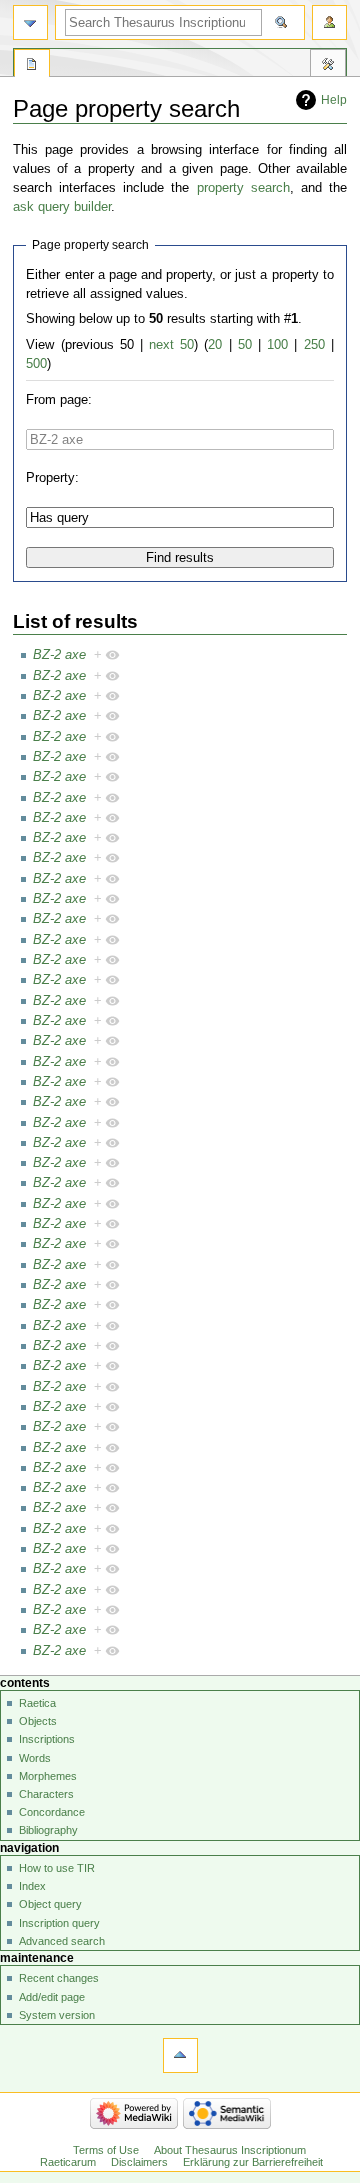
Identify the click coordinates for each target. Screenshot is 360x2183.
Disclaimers (139, 2162)
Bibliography (48, 1830)
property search (243, 188)
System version (57, 2015)
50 (245, 345)
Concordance (52, 1812)
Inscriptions (47, 1739)
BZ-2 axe (59, 655)
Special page (32, 66)
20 (215, 345)
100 (277, 345)
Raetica (37, 1703)
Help (334, 100)
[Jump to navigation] (30, 22)
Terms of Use (106, 2150)
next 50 (171, 345)
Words (35, 1758)
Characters (46, 1794)
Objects (38, 1721)
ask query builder (62, 207)
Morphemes (48, 1776)
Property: (52, 478)
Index (32, 1886)
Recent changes (59, 1978)
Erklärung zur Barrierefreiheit (253, 2162)
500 (36, 364)
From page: (59, 400)
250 (314, 345)
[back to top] (180, 2055)
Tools (328, 66)
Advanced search (62, 1941)
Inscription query (59, 1923)
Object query (50, 1904)
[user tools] (329, 22)
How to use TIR (57, 1868)
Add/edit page (52, 1997)
